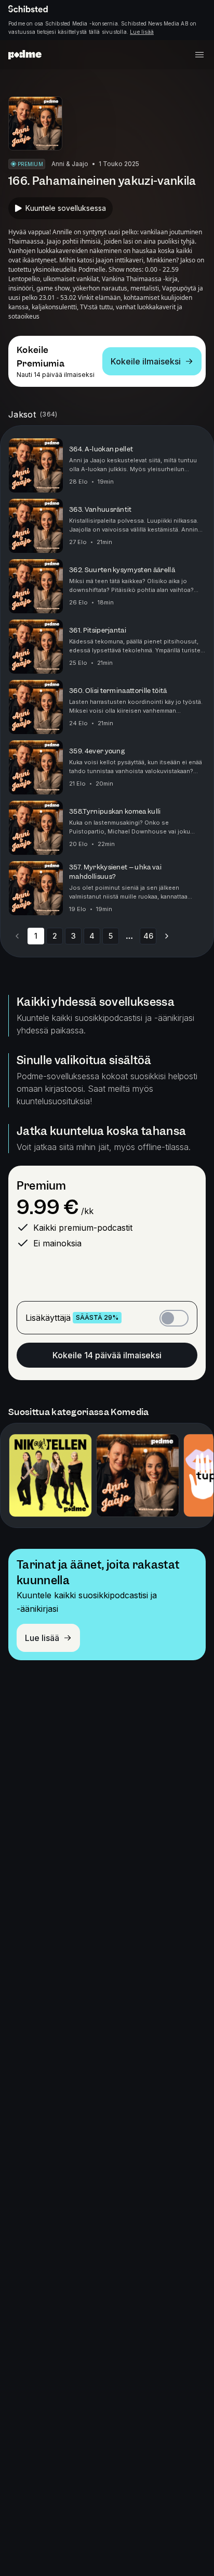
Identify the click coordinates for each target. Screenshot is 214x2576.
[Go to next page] (167, 936)
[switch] (174, 1318)
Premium (41, 1186)
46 (148, 936)
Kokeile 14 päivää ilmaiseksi (107, 1355)
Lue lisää (142, 32)
